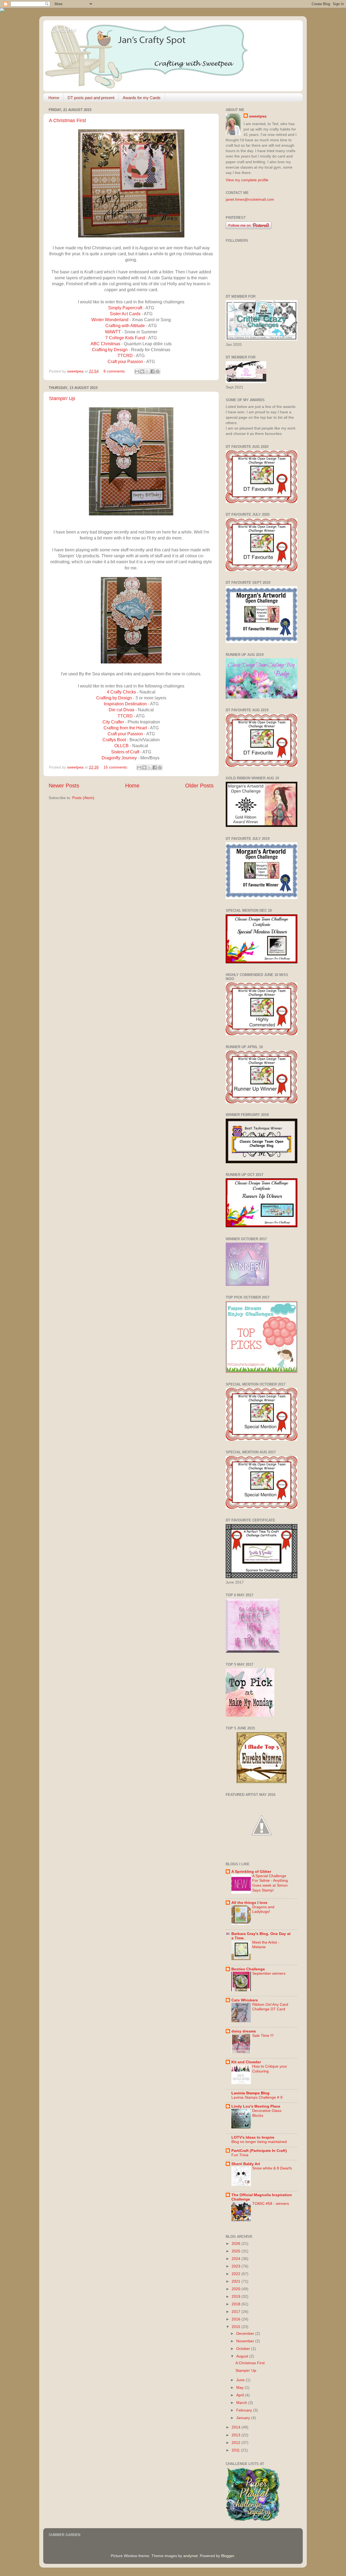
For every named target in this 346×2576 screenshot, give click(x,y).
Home (54, 98)
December (246, 2333)
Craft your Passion (126, 362)
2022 (237, 2274)
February (245, 2410)
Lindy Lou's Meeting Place (256, 2106)
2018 (237, 2304)
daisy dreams (244, 2031)
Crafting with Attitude (125, 326)
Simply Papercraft (125, 308)
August (243, 2356)
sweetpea (258, 116)
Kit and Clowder (246, 2062)
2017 (237, 2312)
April (241, 2395)
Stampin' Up (62, 398)
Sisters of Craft (126, 752)
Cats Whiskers (245, 2000)
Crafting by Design (110, 350)
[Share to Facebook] (152, 371)
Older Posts (199, 786)
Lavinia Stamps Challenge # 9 (257, 2097)
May (240, 2387)
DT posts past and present (91, 98)
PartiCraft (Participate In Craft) (259, 2151)
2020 (237, 2289)
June (241, 2380)
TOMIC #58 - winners (271, 2204)
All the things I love (249, 1903)
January (244, 2418)
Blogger (228, 2556)
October (244, 2349)
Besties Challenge (248, 1969)
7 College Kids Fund (125, 338)
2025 (237, 2251)
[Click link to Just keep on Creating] (262, 1851)
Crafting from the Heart (125, 728)
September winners (269, 1973)
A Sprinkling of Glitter (251, 1871)
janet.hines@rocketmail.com (250, 199)
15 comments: (116, 767)
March (242, 2403)
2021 (237, 2281)
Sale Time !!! (263, 2036)
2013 (237, 2435)
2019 (237, 2296)
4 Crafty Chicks (121, 692)
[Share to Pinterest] (158, 371)
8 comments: (115, 371)
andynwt (190, 2556)
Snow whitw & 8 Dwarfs (272, 2168)
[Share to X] (147, 371)
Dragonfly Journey (119, 758)
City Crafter (113, 722)
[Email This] (137, 371)
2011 (236, 2450)
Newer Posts (64, 786)
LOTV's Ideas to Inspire (253, 2137)
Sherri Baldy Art (246, 2164)
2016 (237, 2319)
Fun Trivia (240, 2155)
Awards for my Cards (142, 98)
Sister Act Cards (125, 314)
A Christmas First (67, 120)
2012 (237, 2443)
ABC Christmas (105, 344)
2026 (237, 2243)
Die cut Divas (122, 710)
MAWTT (113, 332)
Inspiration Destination (125, 704)
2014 (237, 2427)
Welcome (64, 30)
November (246, 2341)
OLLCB (122, 746)
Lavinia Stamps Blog (250, 2093)
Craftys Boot (114, 740)
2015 (237, 2327)
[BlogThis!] (142, 371)
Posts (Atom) (83, 798)
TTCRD (125, 356)
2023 (237, 2266)
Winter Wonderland (110, 320)
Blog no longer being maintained (259, 2142)
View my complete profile (247, 180)
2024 (237, 2259)
